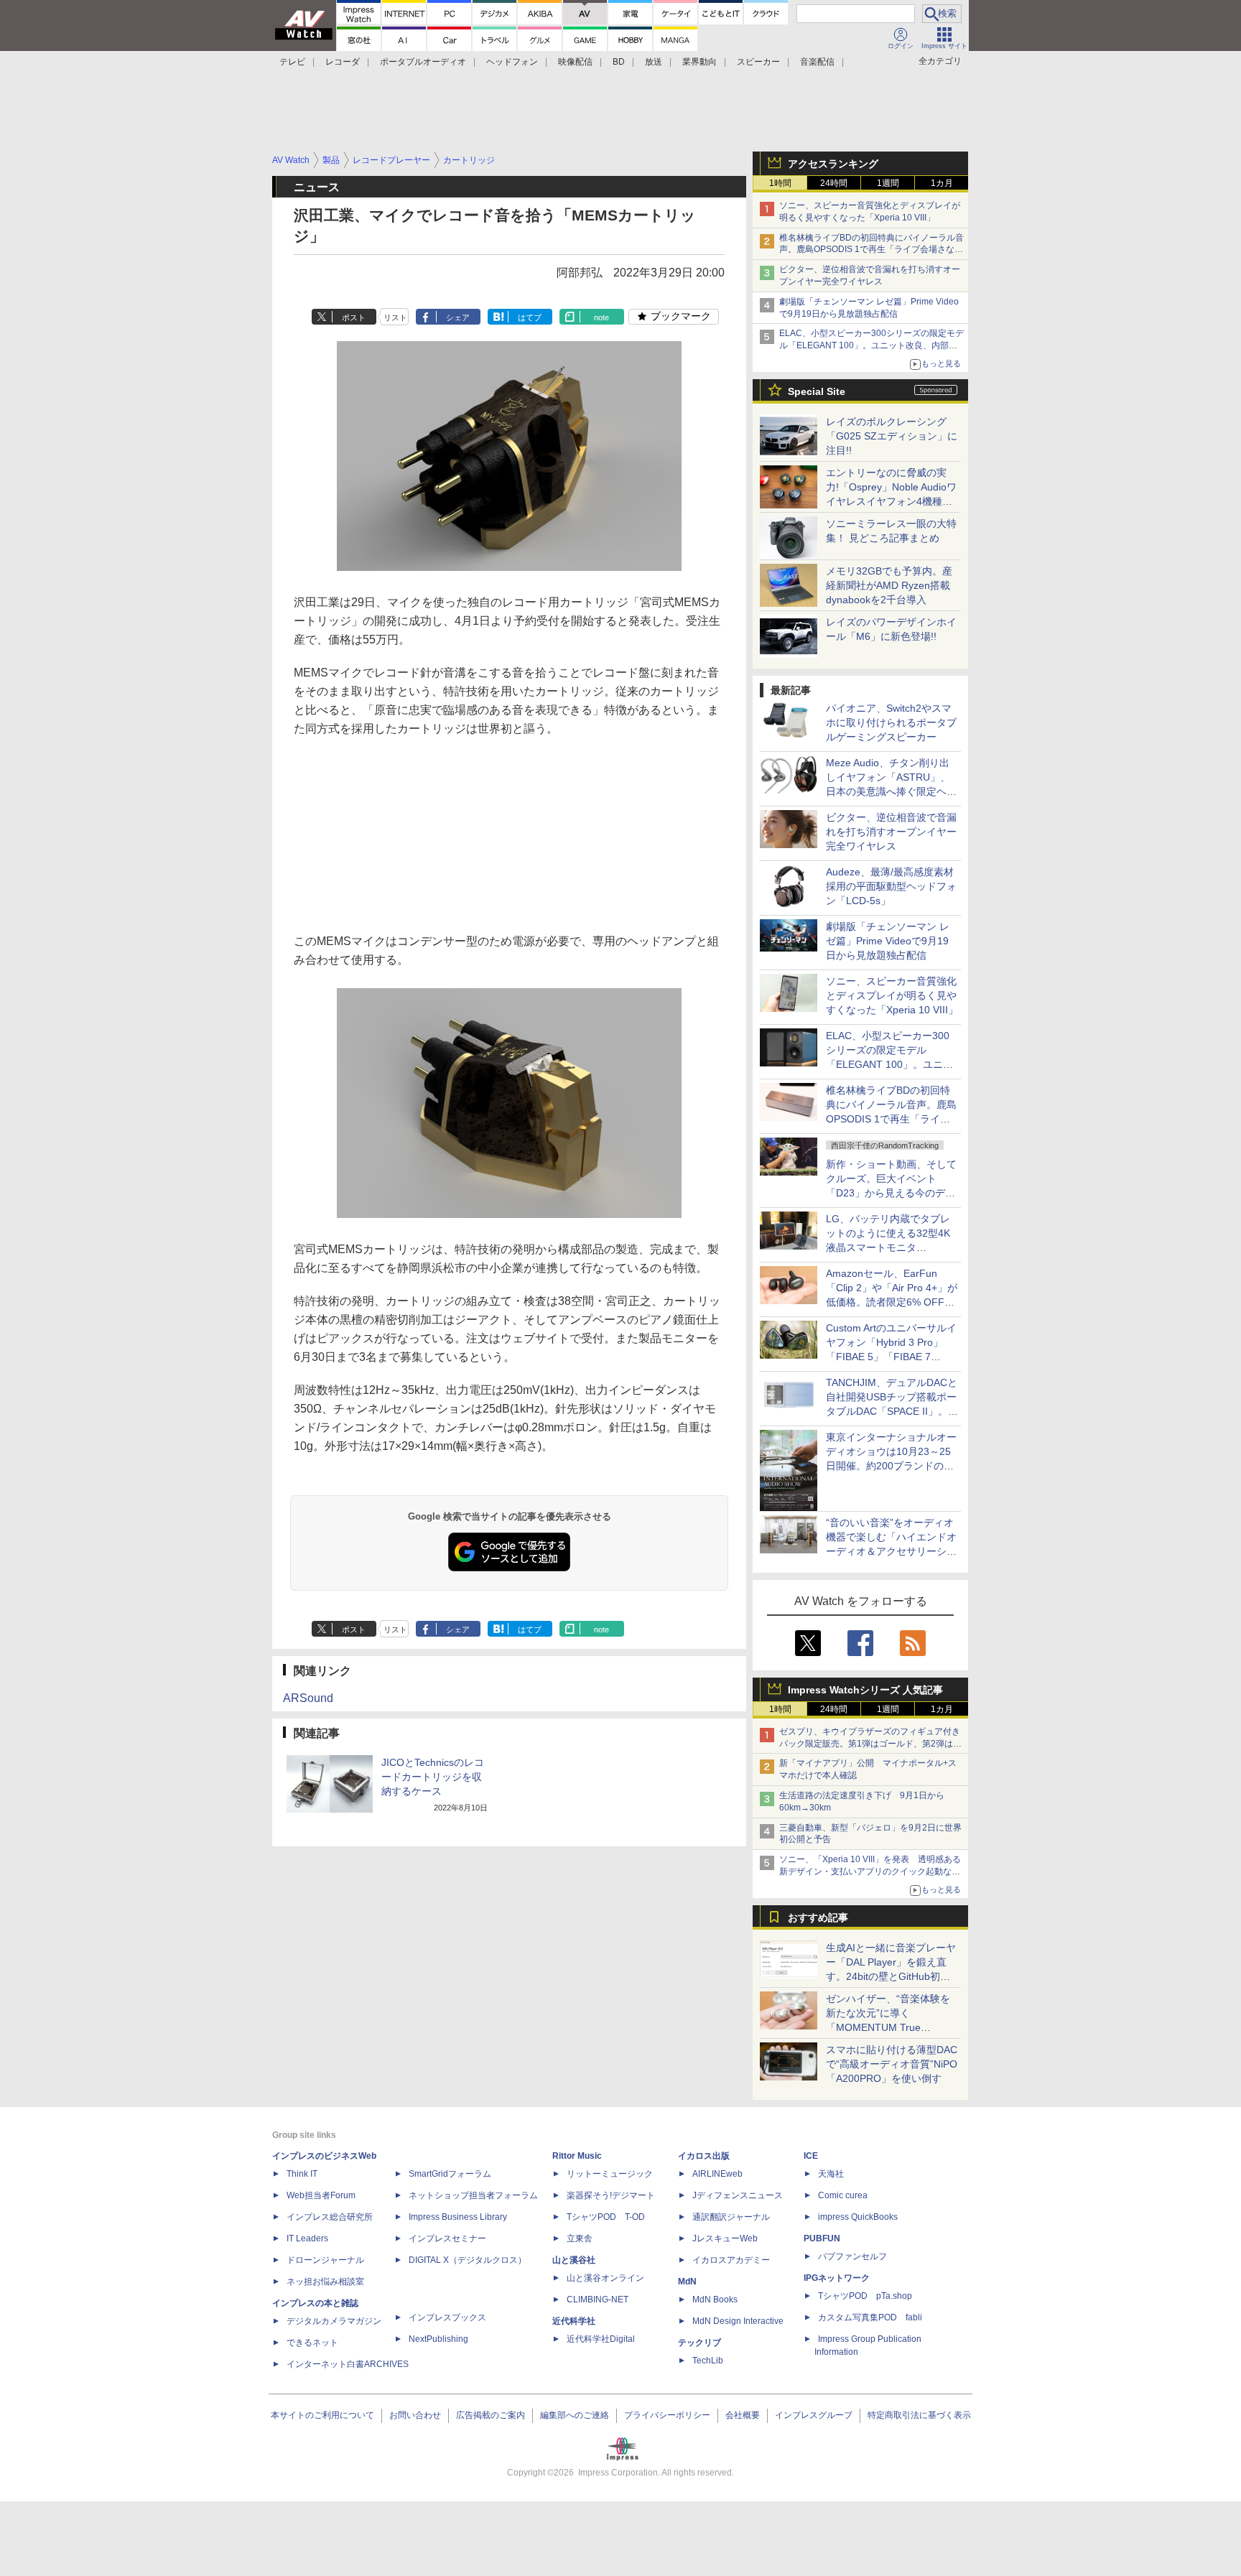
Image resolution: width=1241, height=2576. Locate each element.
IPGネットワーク (837, 2278)
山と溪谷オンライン (605, 2278)
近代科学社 (574, 2321)
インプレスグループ (814, 2415)
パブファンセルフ (852, 2256)
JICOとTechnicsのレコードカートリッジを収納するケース (433, 1777)
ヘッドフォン (512, 62)
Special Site (817, 391)
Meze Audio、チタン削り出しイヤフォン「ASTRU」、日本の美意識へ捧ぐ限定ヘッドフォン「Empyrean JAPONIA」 (891, 791)
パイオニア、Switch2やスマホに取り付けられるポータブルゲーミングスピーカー (891, 722)
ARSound (308, 1698)
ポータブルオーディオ (423, 62)
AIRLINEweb (717, 2174)
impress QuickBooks (858, 2217)
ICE (811, 2156)
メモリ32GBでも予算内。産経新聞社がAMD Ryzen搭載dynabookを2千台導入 (889, 585)
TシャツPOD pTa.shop (865, 2296)
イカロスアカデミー (731, 2260)
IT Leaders (307, 2238)
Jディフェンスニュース (738, 2195)
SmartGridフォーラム (450, 2174)
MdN (687, 2282)
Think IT (302, 2174)
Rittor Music (577, 2156)
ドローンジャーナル (325, 2260)
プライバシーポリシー (667, 2415)
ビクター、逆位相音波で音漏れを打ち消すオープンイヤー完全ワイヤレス (891, 832)
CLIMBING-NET (598, 2300)
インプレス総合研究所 (330, 2217)
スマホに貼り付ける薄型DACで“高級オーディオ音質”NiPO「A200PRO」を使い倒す (892, 2064)
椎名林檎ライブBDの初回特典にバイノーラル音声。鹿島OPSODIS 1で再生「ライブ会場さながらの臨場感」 (872, 250)
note (601, 317)
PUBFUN (822, 2238)
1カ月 (942, 183)
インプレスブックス (447, 2317)
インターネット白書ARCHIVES (348, 2364)
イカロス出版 (704, 2156)
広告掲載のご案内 (491, 2415)
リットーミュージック (610, 2174)
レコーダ (343, 62)
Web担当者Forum (321, 2195)
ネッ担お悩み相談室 (325, 2282)
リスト (395, 317)
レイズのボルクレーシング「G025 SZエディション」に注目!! (892, 436)
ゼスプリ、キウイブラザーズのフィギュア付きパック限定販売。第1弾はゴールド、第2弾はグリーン (870, 1744)
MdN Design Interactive (738, 2321)
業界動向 (699, 62)
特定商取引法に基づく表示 (919, 2415)
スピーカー (758, 62)
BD (619, 62)
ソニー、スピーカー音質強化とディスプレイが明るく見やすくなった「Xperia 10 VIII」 (892, 995)
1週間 (888, 183)
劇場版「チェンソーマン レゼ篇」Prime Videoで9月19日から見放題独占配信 (888, 941)
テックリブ (699, 2343)
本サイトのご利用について (322, 2415)
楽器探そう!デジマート (611, 2195)
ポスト (354, 317)
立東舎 (580, 2238)
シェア (458, 317)
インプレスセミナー (447, 2238)
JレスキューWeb (725, 2238)
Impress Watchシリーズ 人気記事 (865, 1690)
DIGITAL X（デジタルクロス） (468, 2260)
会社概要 (743, 2415)
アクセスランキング (833, 164)
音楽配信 (817, 62)
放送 (654, 62)
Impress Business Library (458, 2217)
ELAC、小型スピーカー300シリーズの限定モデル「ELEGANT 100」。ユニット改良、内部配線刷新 (872, 345)
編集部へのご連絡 (575, 2415)
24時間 (834, 183)
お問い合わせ (415, 2415)
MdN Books (715, 2300)
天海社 (831, 2174)
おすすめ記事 (818, 1917)
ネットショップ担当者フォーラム (473, 2195)
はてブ (530, 317)
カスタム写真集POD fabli (870, 2317)
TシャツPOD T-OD (606, 2217)
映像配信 (575, 62)
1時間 (780, 183)
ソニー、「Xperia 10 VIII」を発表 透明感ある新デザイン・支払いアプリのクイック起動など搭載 (870, 1871)
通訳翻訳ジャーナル (731, 2217)
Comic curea (843, 2195)
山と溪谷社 (574, 2260)
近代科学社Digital (601, 2339)
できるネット (312, 2343)
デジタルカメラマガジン (334, 2321)
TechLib (708, 2361)
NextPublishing (438, 2339)
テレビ (292, 62)
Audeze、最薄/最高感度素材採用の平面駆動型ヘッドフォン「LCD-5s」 (891, 886)
